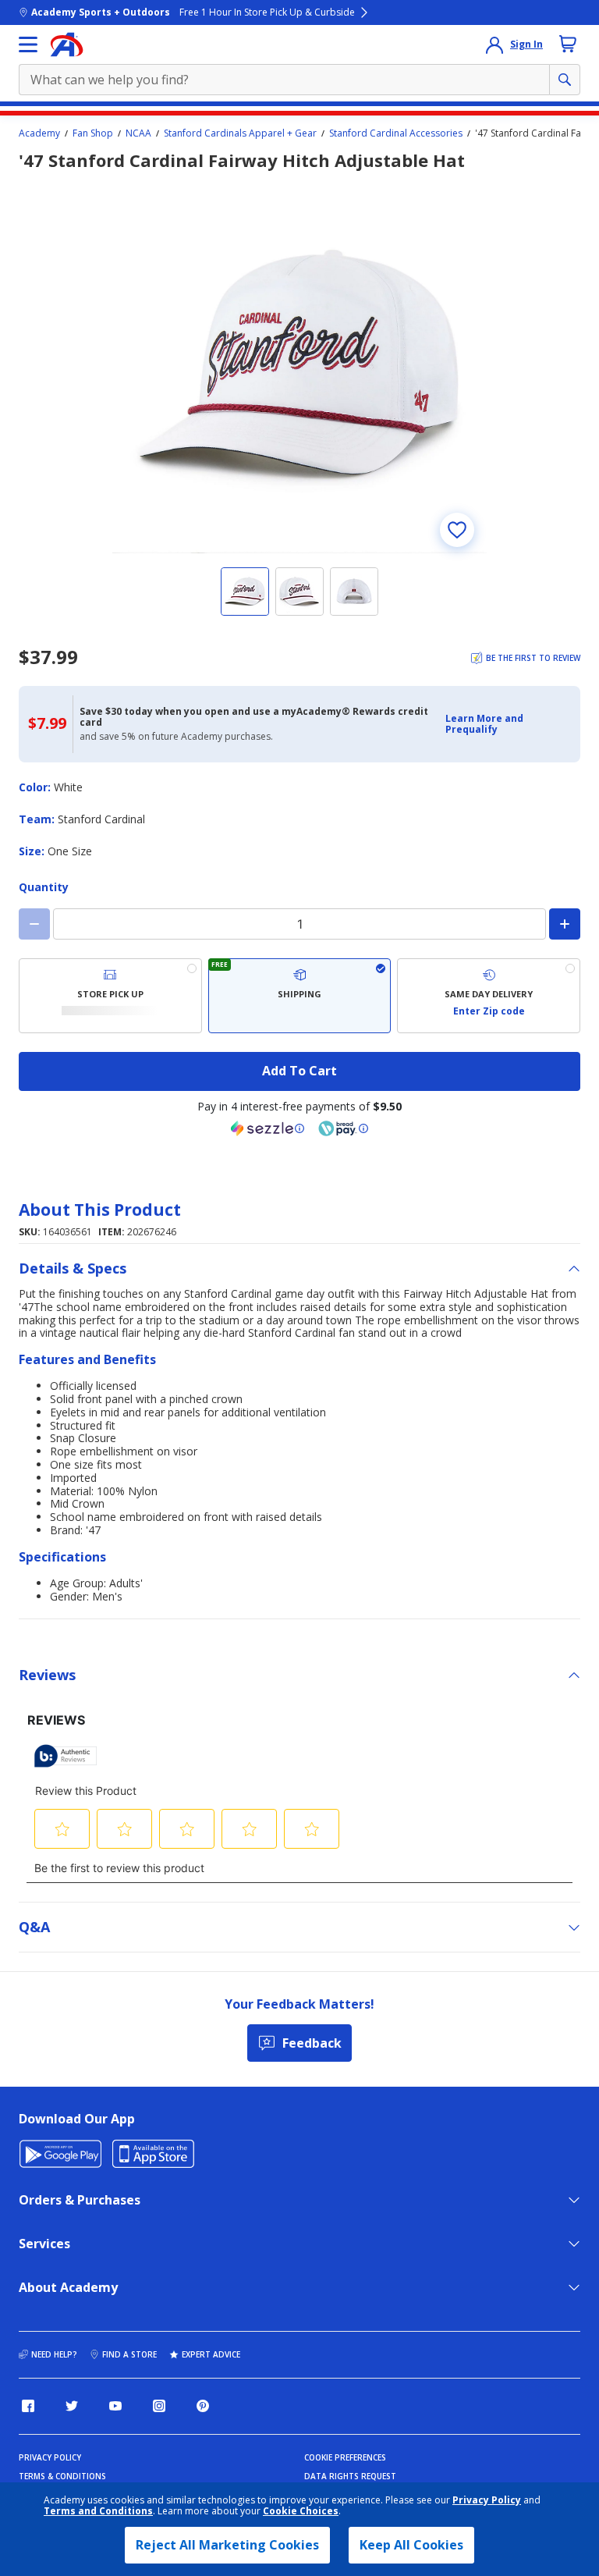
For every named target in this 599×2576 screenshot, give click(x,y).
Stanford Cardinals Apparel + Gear (240, 133)
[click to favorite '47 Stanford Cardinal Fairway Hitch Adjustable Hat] (457, 530)
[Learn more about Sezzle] (268, 1128)
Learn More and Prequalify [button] (484, 724)
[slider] (299, 366)
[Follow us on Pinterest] (203, 2406)
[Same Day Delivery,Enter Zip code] (489, 996)
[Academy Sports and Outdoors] (67, 44)
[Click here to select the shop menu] (28, 44)
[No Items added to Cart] (568, 44)
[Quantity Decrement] (34, 924)
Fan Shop (93, 133)
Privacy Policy (487, 2500)
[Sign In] (494, 44)
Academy (39, 133)
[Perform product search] (565, 80)
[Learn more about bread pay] (343, 1128)
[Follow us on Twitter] (72, 2406)
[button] (508, 725)
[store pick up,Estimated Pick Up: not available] (110, 996)
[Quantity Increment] (565, 924)
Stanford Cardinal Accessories (396, 133)
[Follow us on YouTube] (115, 2406)
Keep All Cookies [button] (411, 2545)
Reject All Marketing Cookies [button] (227, 2545)
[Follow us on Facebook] (28, 2406)
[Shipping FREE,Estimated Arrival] (300, 996)
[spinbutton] (299, 924)
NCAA (138, 133)
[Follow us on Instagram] (159, 2406)
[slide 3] (354, 592)
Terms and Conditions (98, 2511)
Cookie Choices (301, 2511)
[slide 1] (245, 592)
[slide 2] (299, 592)
